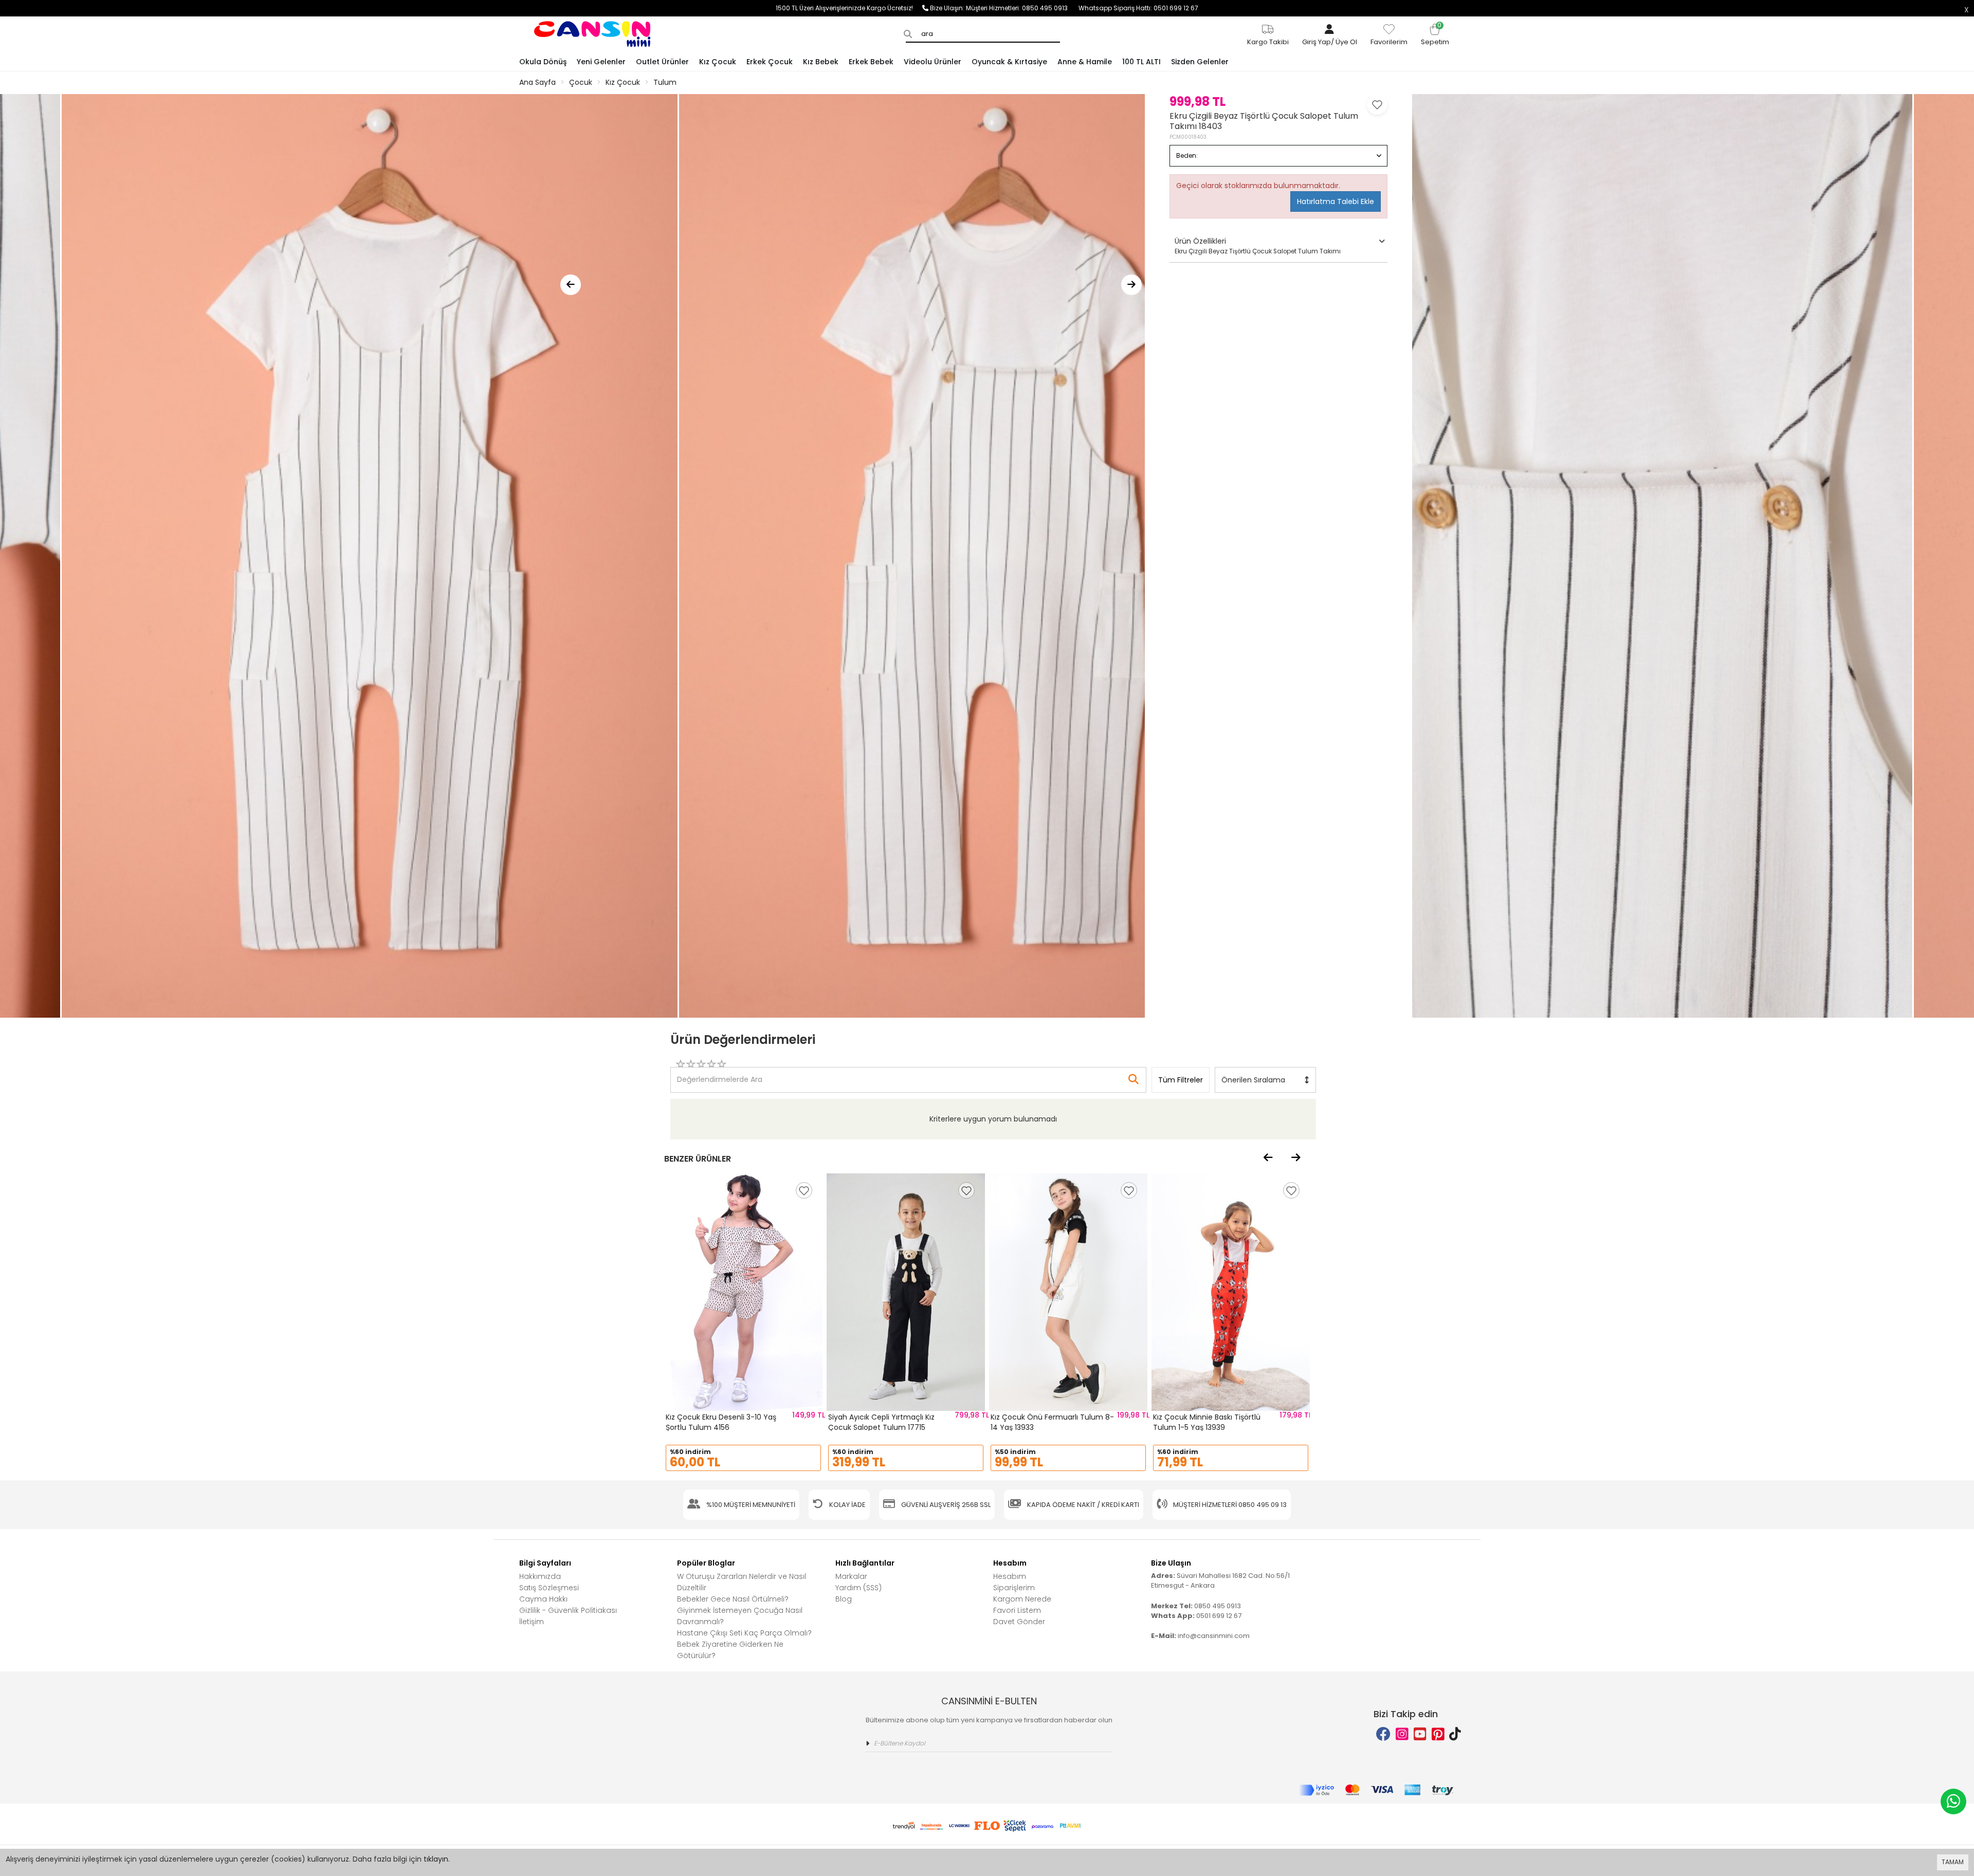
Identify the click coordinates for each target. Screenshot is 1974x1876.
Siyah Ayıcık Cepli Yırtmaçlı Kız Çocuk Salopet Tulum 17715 (881, 1422)
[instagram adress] (1402, 1734)
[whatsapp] (1953, 1801)
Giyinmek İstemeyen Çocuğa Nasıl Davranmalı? (740, 1616)
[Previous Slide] (571, 285)
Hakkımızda (540, 1576)
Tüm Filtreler (1181, 1080)
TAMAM (1953, 1862)
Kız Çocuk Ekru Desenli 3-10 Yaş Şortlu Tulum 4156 (721, 1422)
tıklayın (436, 1859)
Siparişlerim (1014, 1588)
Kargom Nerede (1022, 1599)
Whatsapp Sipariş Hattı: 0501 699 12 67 (1138, 8)
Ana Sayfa (537, 82)
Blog (844, 1599)
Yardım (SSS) (858, 1588)
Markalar (851, 1576)
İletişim (532, 1622)
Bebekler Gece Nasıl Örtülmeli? (733, 1599)
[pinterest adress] (1438, 1734)
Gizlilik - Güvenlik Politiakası (568, 1610)
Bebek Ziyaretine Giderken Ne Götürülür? (730, 1650)
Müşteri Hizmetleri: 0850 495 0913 (1022, 8)
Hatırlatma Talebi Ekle (1336, 201)
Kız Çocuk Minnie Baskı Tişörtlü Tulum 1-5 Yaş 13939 (1207, 1422)
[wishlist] (804, 1190)
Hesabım (1010, 1576)
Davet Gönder (1019, 1622)
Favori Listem (1017, 1610)
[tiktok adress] (1455, 1734)
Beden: (1187, 155)
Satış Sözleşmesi (549, 1588)
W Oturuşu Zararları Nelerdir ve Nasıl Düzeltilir (742, 1582)
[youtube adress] (1420, 1734)
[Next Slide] (1131, 285)
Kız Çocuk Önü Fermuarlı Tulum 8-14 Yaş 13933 (1052, 1422)
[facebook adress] (1383, 1734)
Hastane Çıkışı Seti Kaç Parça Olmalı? (744, 1633)
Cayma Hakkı (543, 1599)
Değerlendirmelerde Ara (719, 1075)
